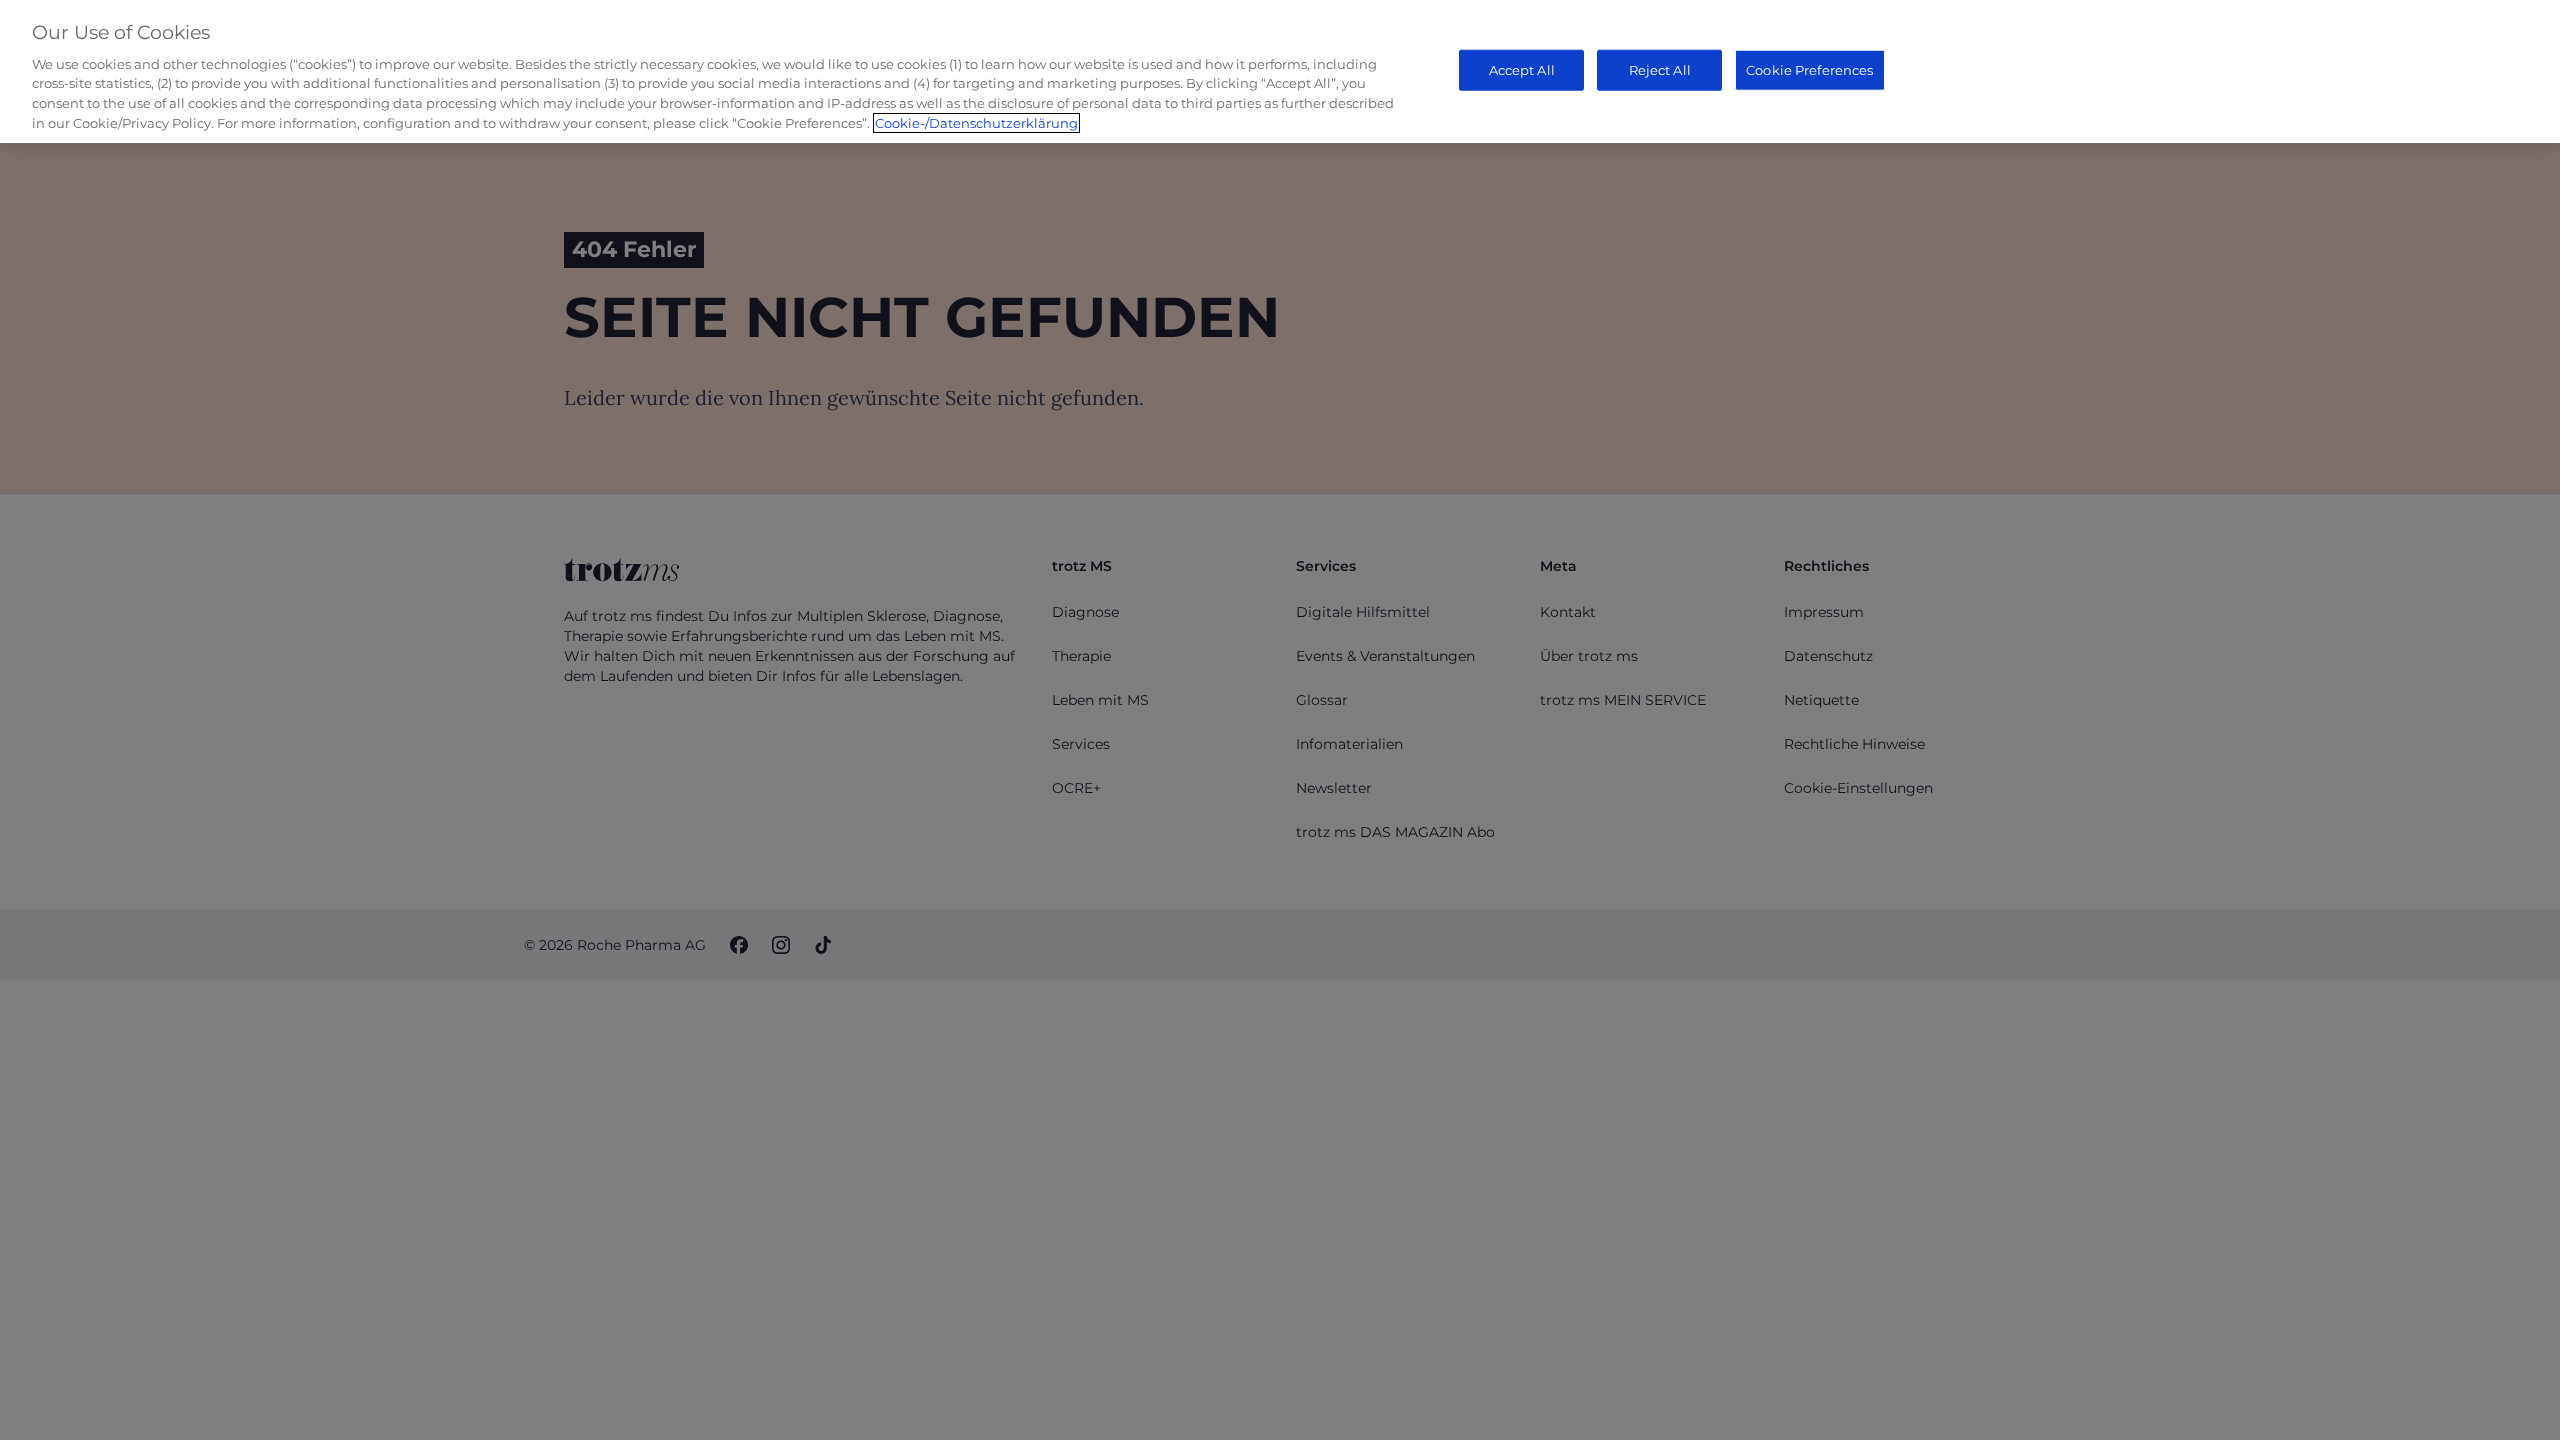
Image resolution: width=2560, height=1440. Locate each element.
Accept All (1522, 69)
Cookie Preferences (1809, 69)
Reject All (1660, 69)
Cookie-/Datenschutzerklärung (976, 123)
